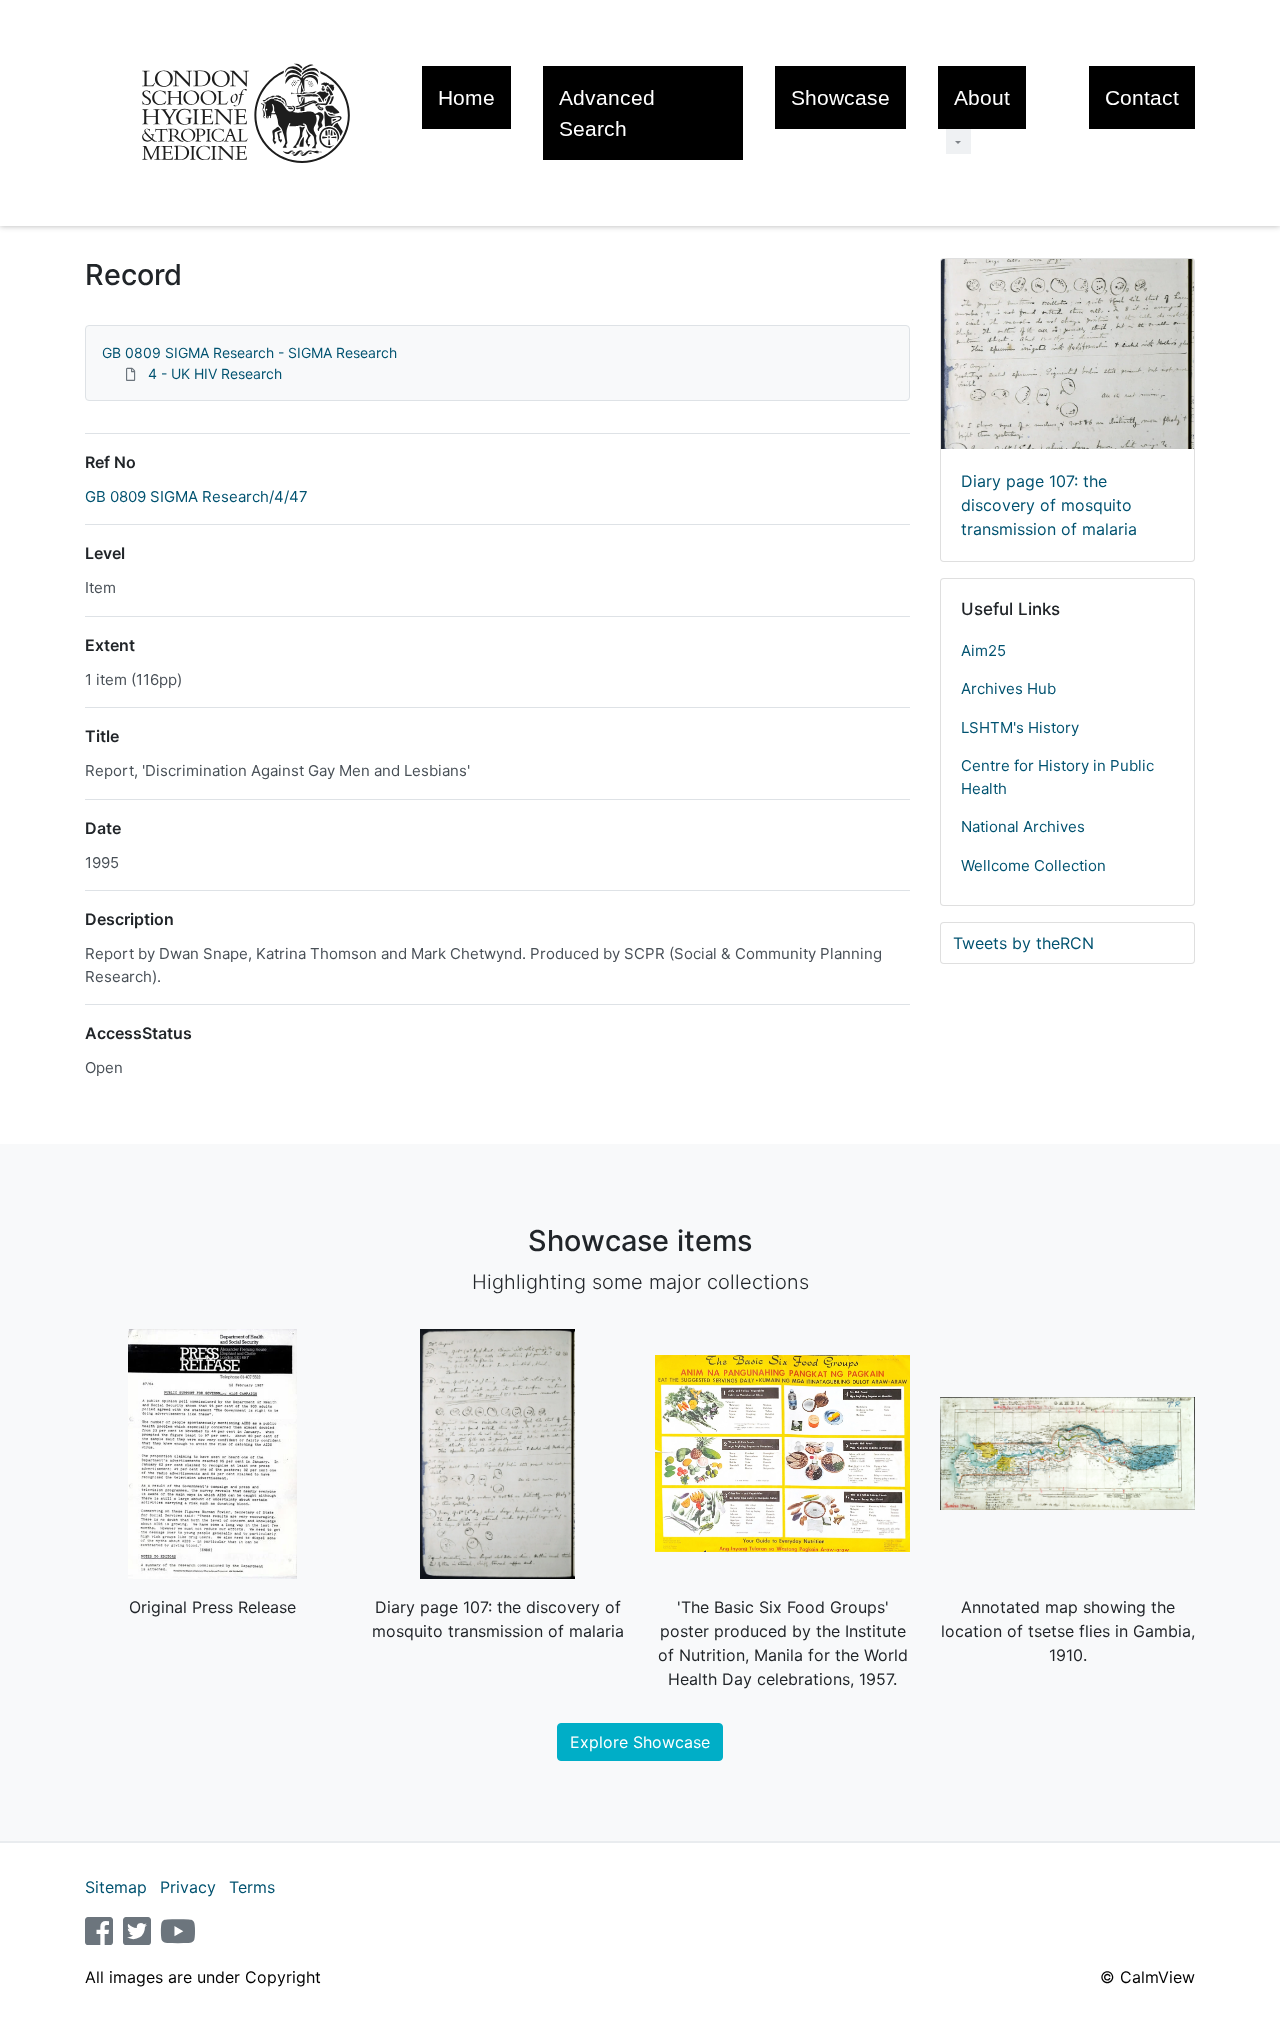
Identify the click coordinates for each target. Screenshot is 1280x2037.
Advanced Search (607, 113)
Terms (252, 1887)
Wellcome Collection (1033, 865)
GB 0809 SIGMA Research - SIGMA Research (249, 352)
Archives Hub (1008, 688)
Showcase (840, 97)
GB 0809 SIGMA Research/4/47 (196, 496)
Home (466, 97)
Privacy (188, 1887)
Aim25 (983, 650)
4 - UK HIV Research (215, 373)
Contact (1142, 97)
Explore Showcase (640, 1742)
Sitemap (116, 1887)
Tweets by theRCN (1023, 943)
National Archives (1023, 826)
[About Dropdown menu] (958, 141)
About (982, 97)
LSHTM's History (1020, 727)
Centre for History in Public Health (1057, 777)
